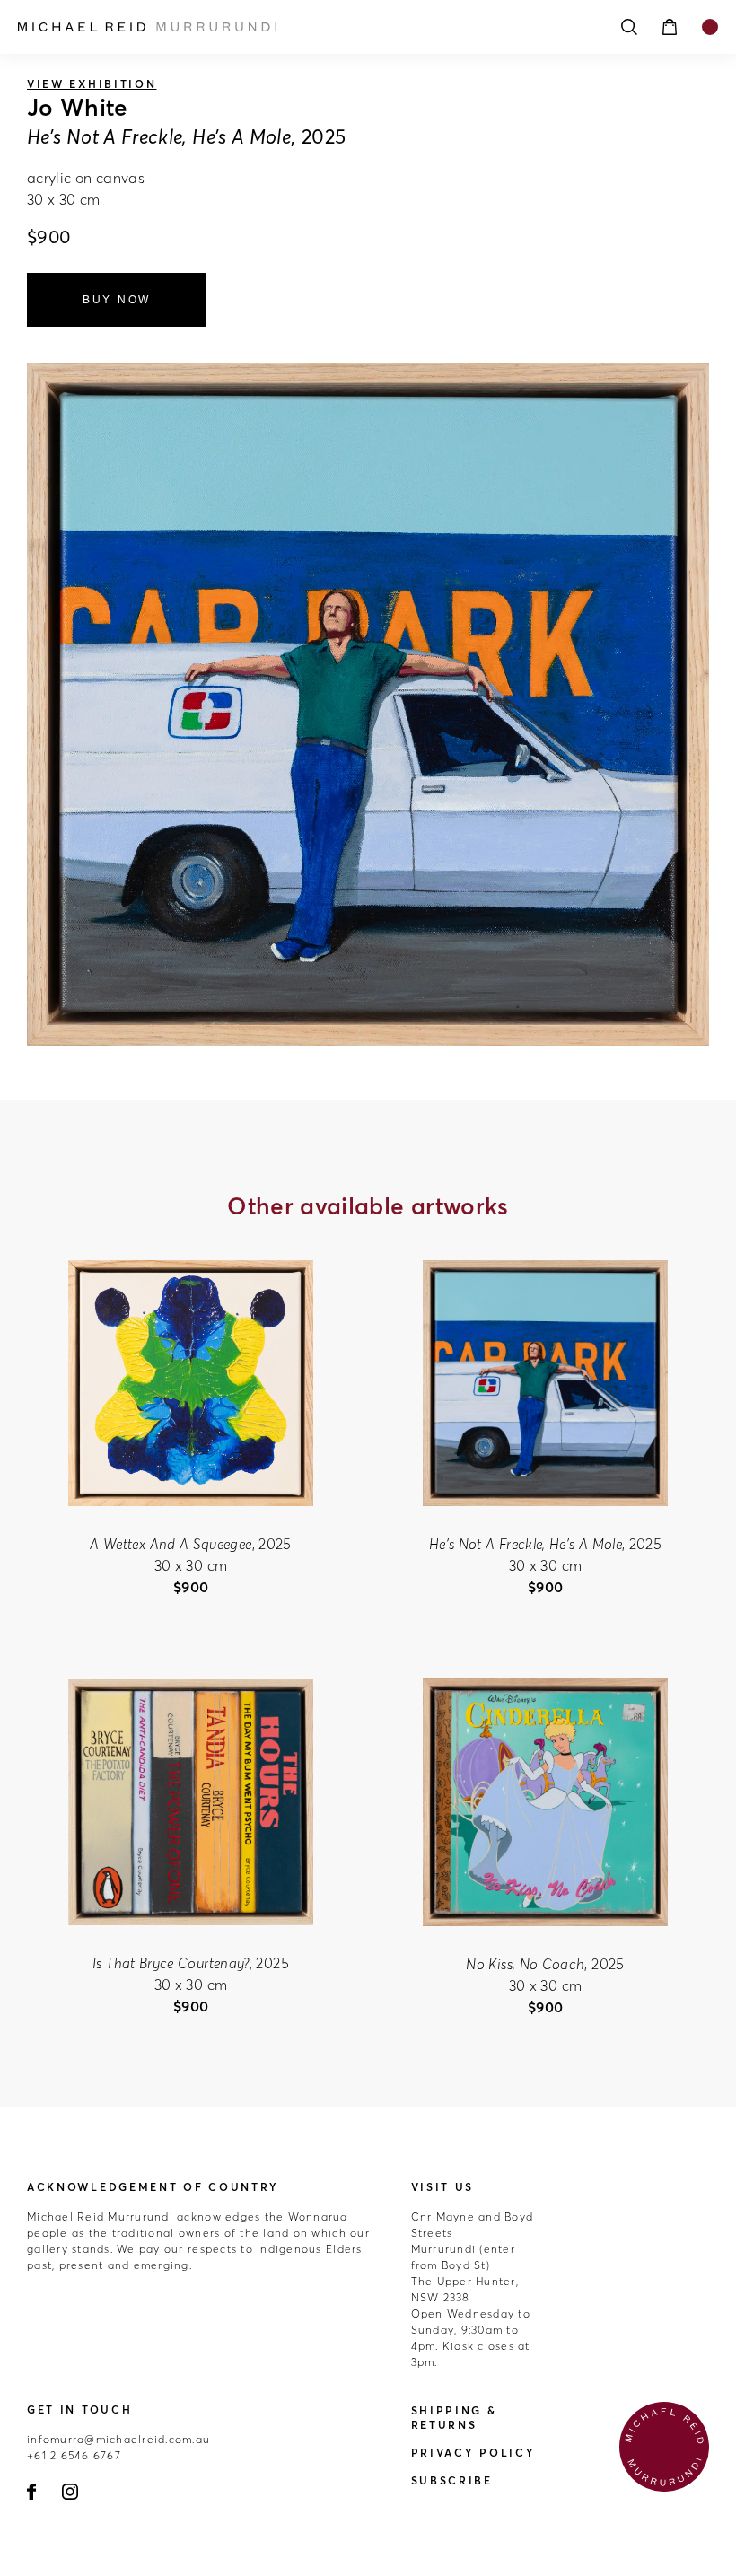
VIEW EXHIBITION (92, 84)
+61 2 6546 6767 (74, 2455)
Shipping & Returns (454, 2418)
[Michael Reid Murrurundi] (287, 27)
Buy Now (117, 300)
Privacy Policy (473, 2453)
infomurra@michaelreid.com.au (118, 2439)
